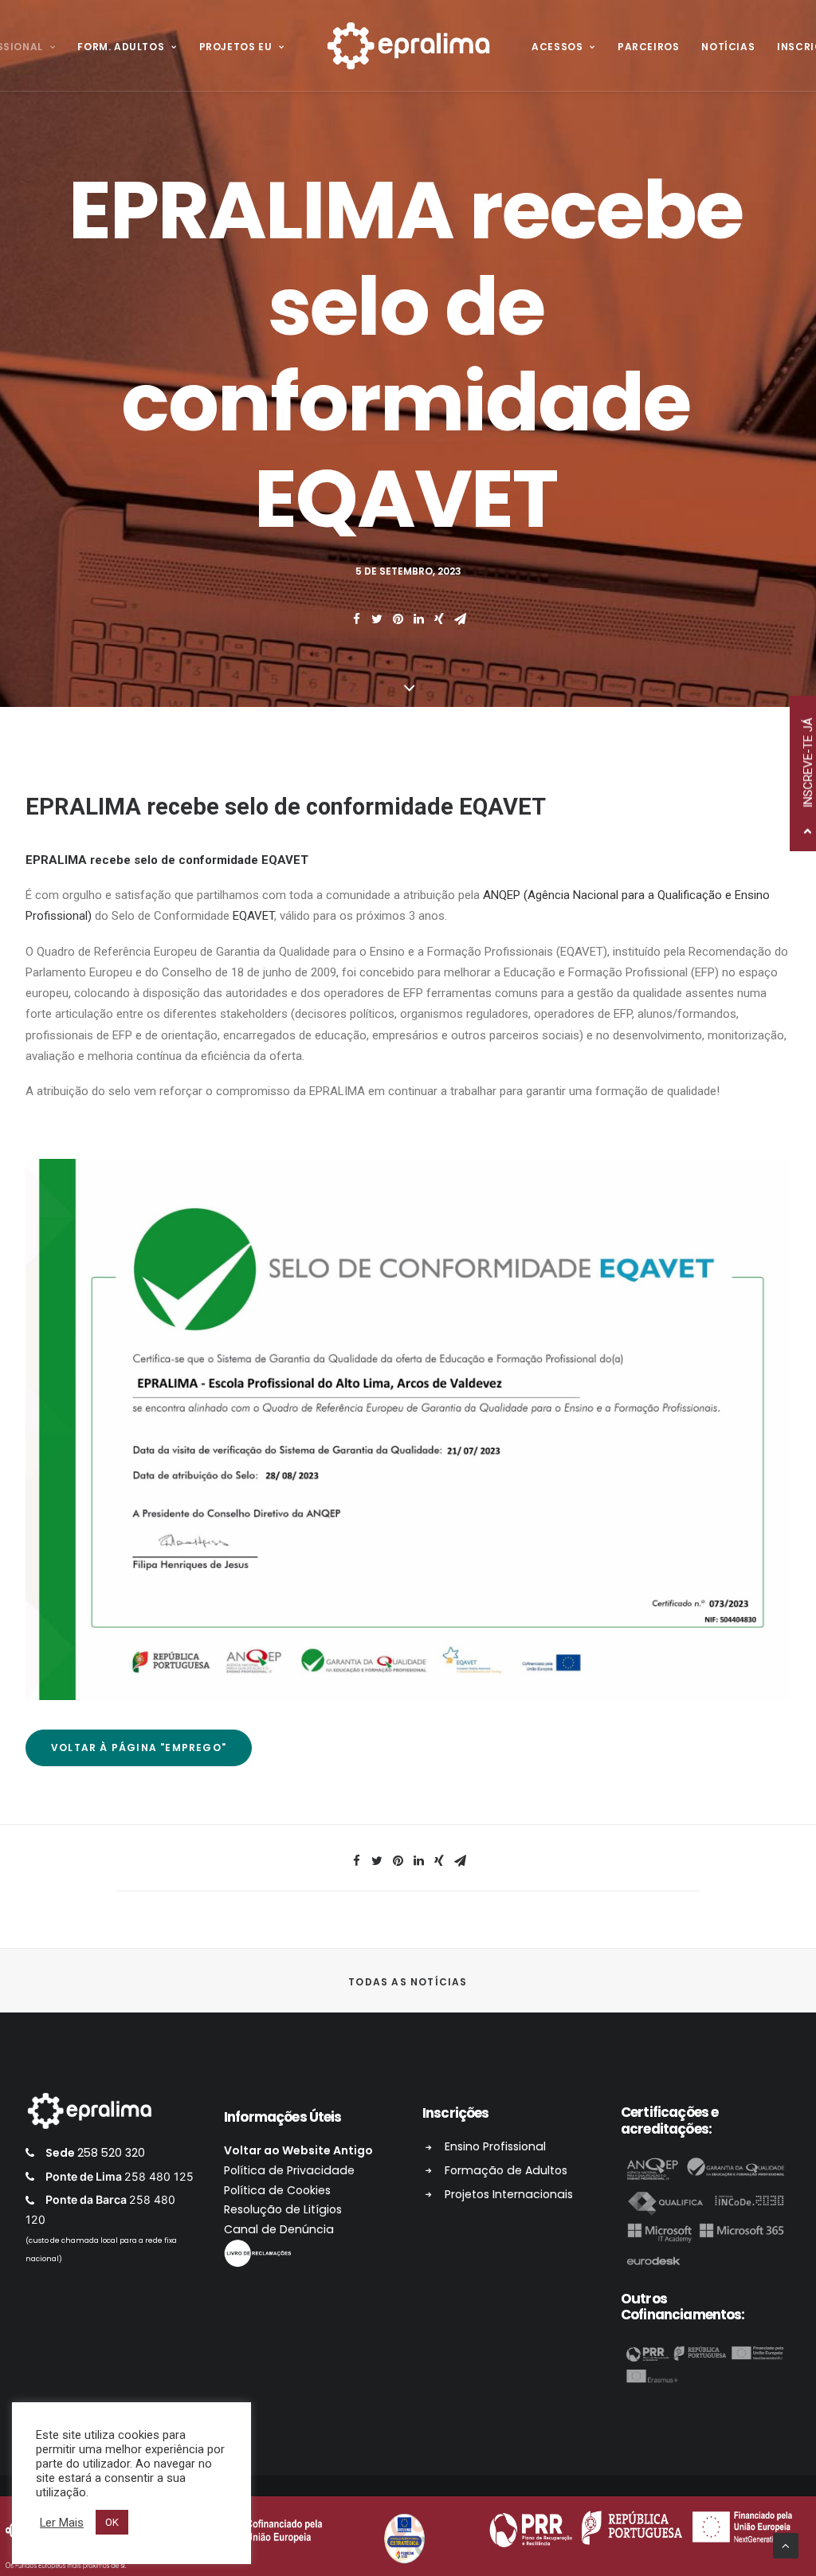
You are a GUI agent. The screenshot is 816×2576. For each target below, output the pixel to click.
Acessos (557, 47)
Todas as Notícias (408, 1982)
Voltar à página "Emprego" (139, 1747)
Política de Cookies (277, 2190)
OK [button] (112, 2522)
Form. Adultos (121, 47)
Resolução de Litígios (283, 2209)
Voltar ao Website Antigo (298, 2150)
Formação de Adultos (506, 2170)
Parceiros (648, 47)
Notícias (728, 47)
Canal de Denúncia (279, 2229)
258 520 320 (111, 2153)
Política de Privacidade (289, 2170)
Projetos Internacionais (509, 2194)
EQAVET (253, 916)
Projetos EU (236, 47)
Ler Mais (62, 2523)
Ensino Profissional (495, 2146)
